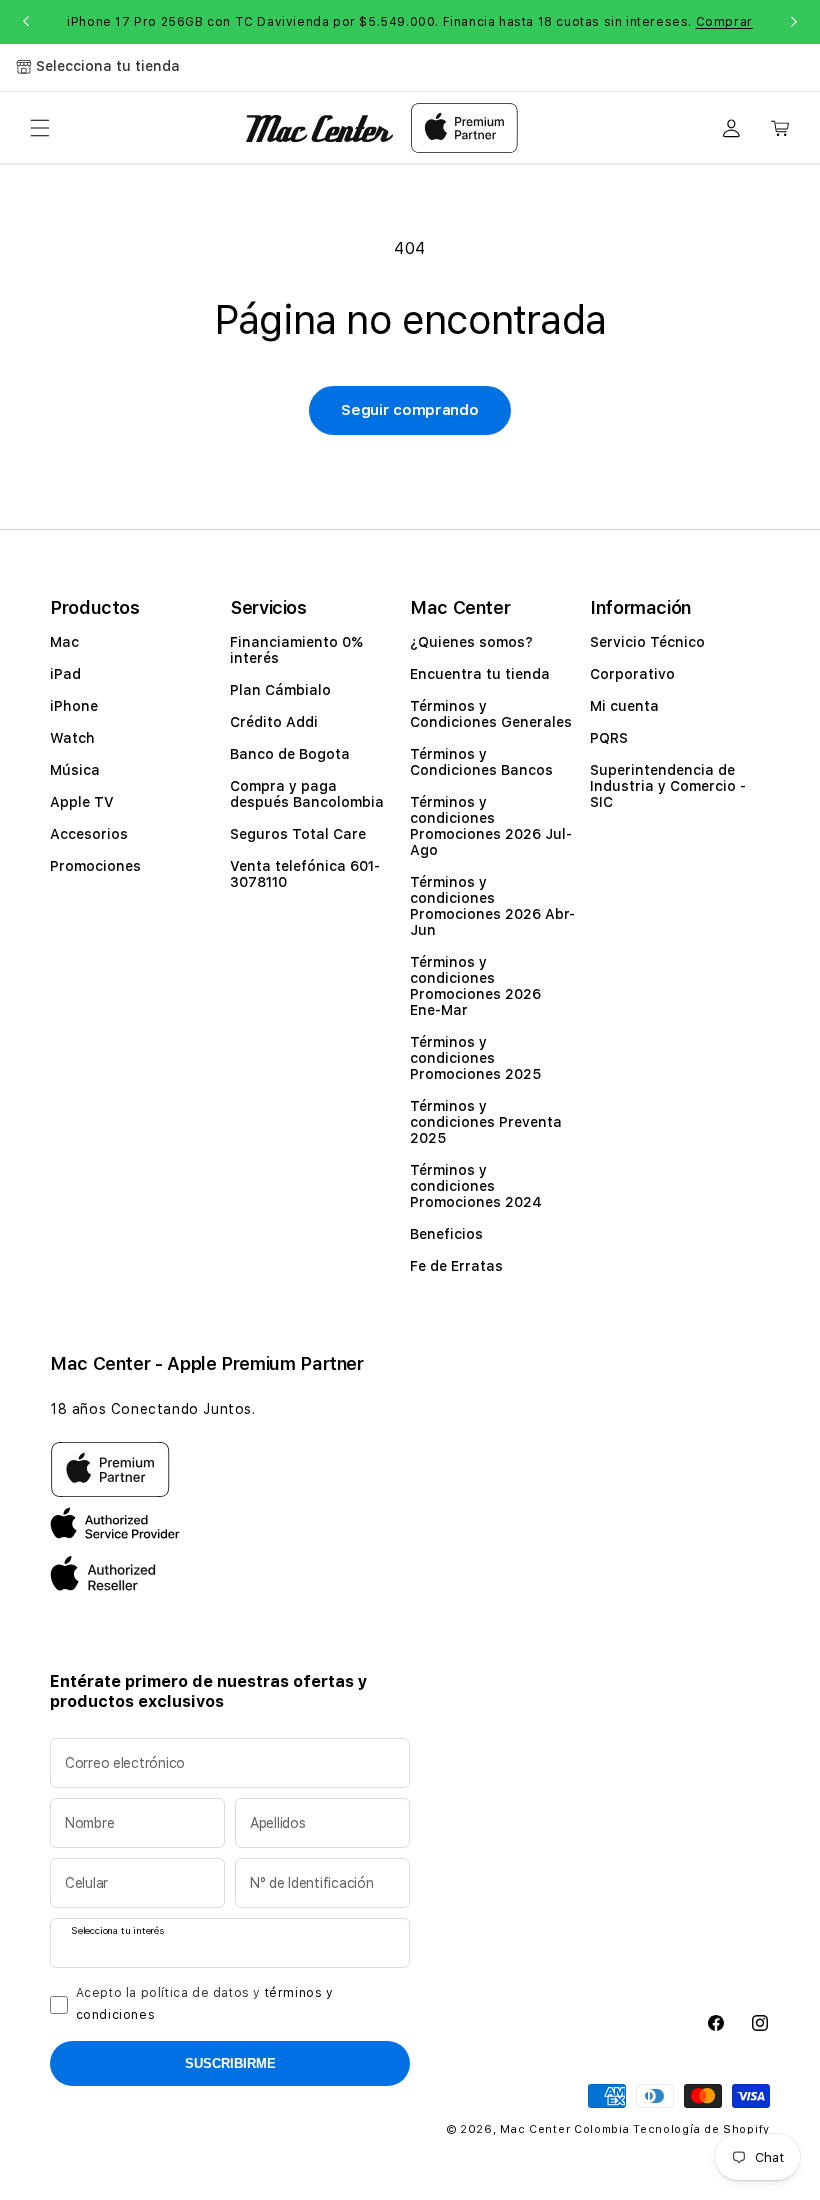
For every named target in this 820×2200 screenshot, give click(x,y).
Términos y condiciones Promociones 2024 (476, 1186)
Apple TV (82, 802)
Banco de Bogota (290, 754)
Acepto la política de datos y (205, 2004)
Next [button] (794, 22)
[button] (40, 128)
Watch (72, 738)
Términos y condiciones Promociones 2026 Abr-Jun (492, 906)
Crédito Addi (274, 722)
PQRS (609, 738)
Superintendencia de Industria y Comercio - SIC (668, 786)
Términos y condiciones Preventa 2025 (486, 1122)
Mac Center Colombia (564, 2129)
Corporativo (632, 674)
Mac (64, 642)
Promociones (95, 866)
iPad (65, 674)
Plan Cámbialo (280, 690)
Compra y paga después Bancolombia (307, 794)
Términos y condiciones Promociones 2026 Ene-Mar (475, 986)
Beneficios (446, 1234)
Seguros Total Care (298, 834)
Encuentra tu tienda (480, 674)
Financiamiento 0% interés (296, 650)
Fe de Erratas (456, 1266)
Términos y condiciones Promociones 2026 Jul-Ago (491, 826)
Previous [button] (26, 22)
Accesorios (89, 834)
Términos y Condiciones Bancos (481, 762)
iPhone (74, 706)
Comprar (724, 22)
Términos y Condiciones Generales (491, 714)
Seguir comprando (409, 410)
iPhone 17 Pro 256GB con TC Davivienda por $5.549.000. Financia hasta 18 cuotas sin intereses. (410, 22)
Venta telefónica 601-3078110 (305, 874)
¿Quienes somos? (471, 642)
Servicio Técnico (647, 642)
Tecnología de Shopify (701, 2129)
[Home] (319, 128)
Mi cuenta (624, 706)
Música (75, 770)
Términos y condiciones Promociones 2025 (475, 1058)
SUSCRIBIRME (230, 2063)
